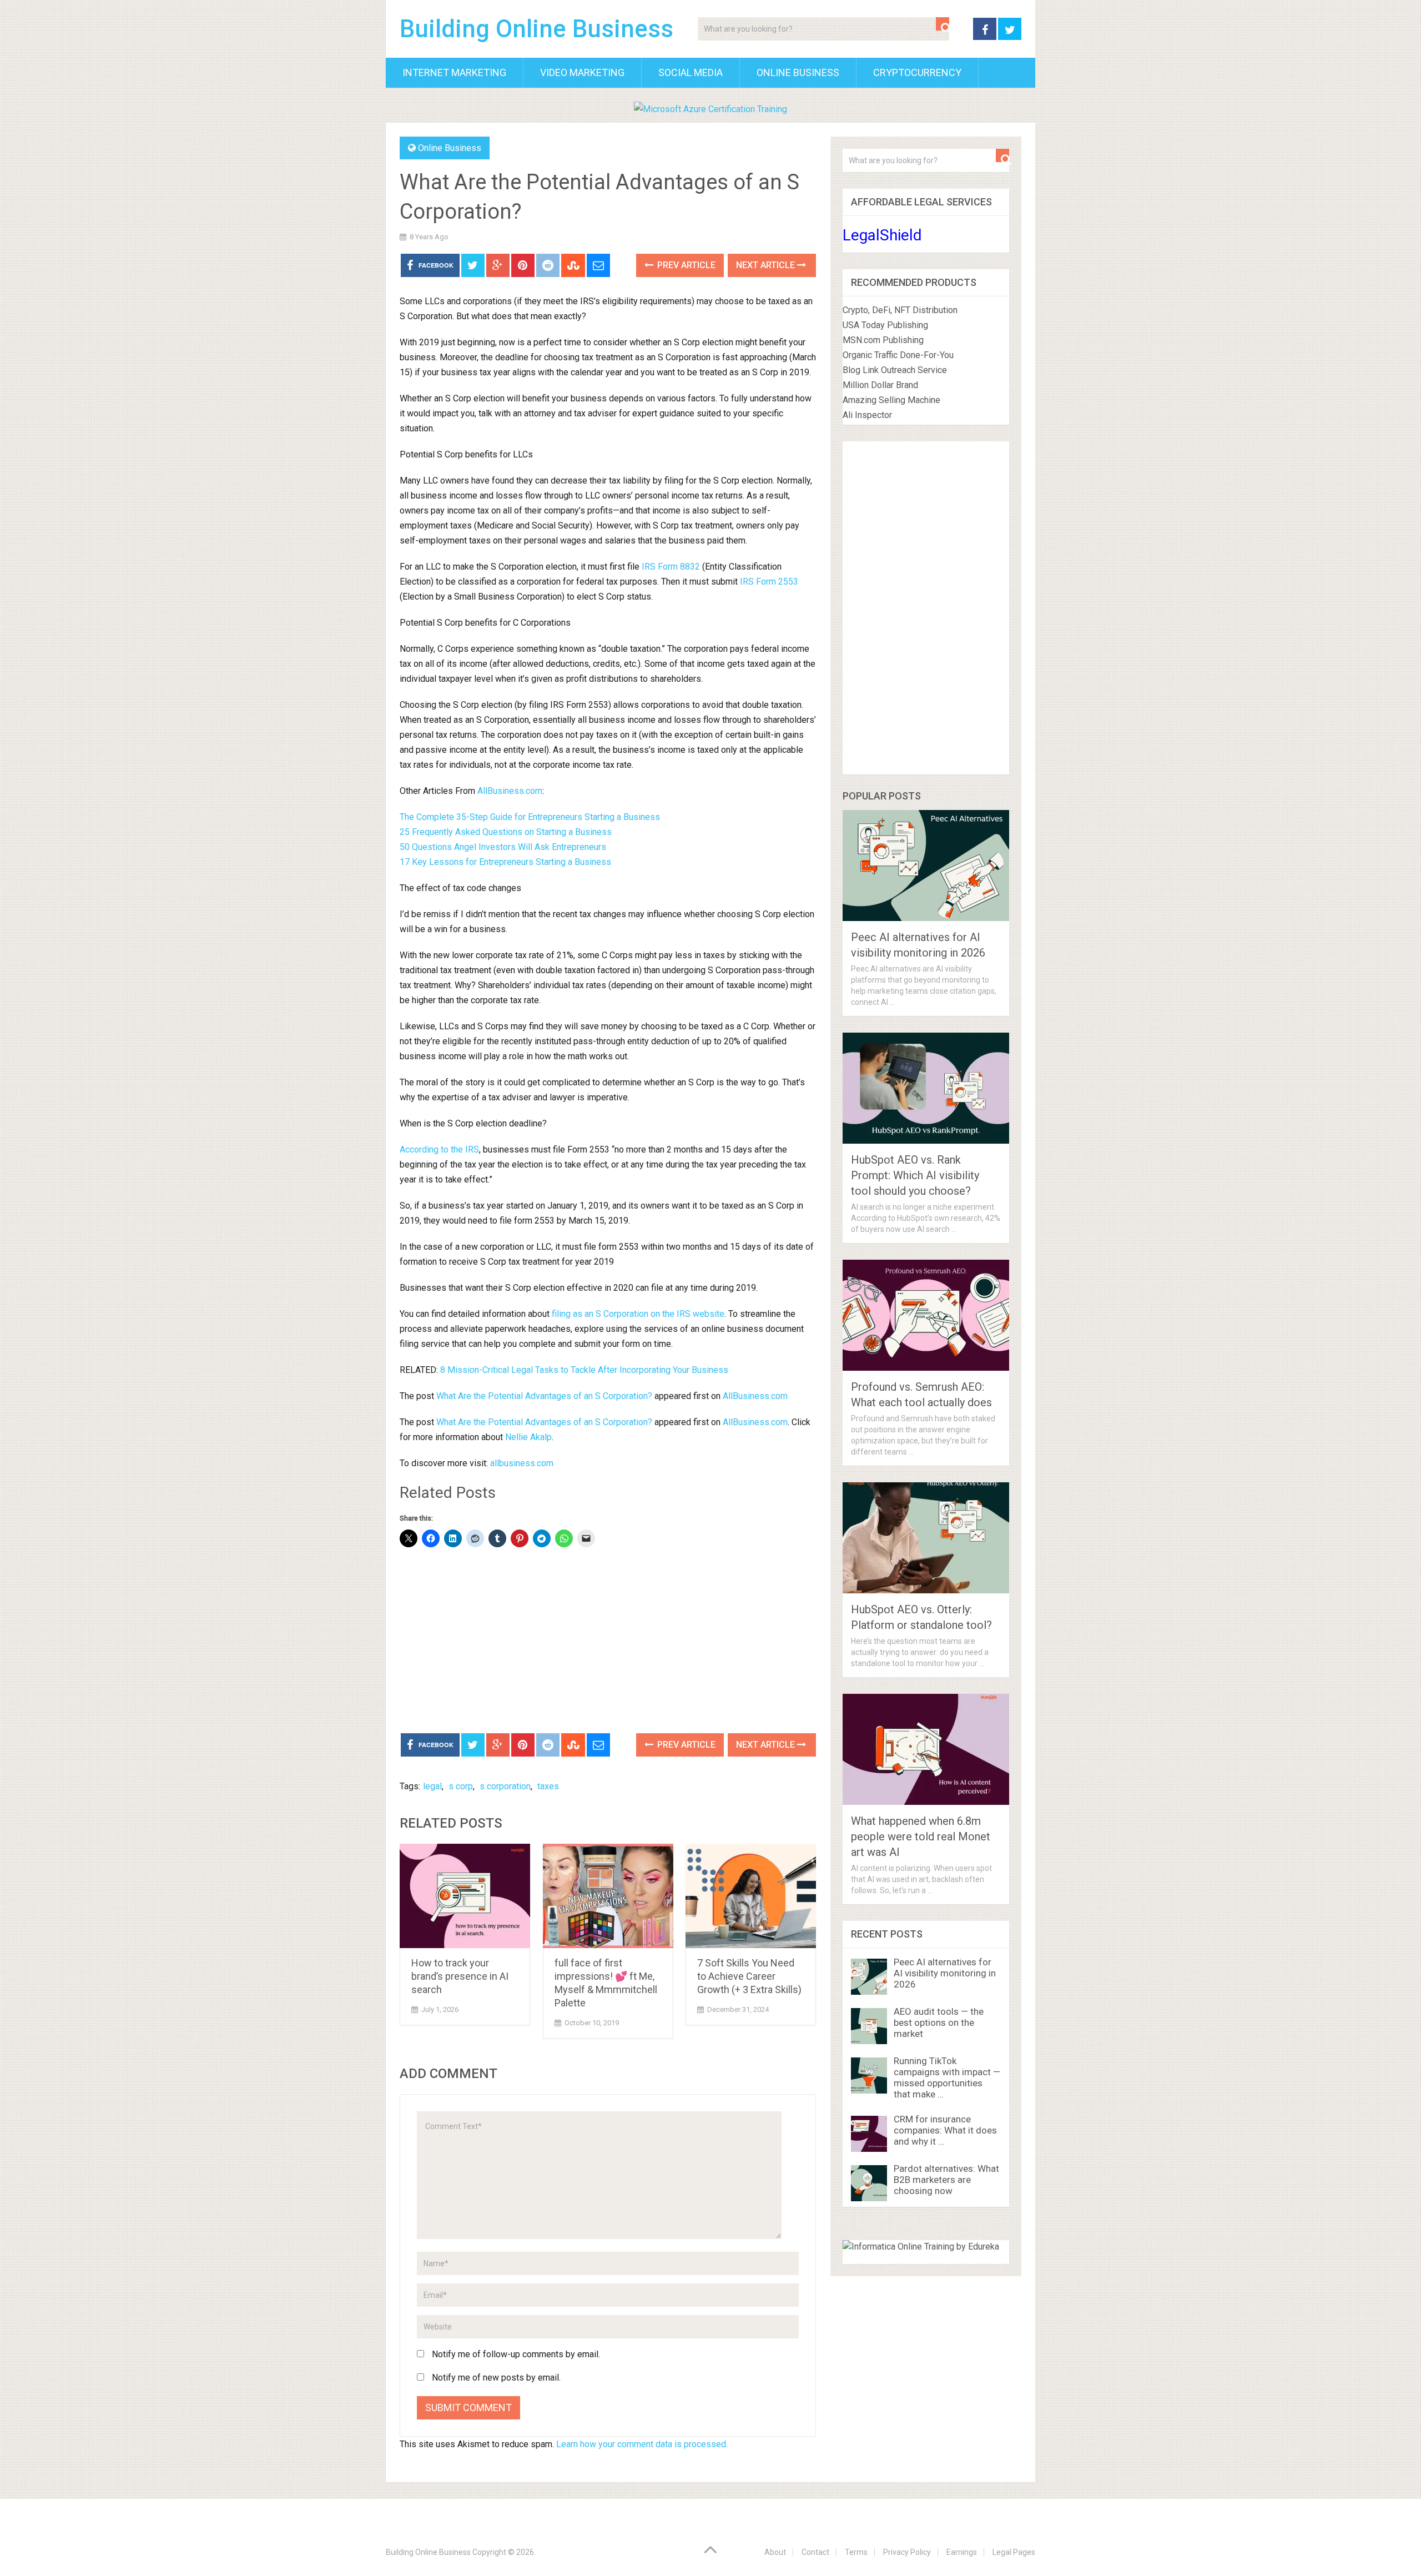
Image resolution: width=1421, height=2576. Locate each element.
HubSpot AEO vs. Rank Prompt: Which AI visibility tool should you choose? (915, 1175)
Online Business (798, 72)
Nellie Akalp (528, 1437)
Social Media (691, 72)
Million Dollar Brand (880, 385)
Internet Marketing (454, 72)
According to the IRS (439, 1149)
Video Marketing (582, 72)
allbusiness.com (522, 1463)
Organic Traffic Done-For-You (898, 355)
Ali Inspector (867, 415)
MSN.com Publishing (883, 340)
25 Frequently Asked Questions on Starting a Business (506, 832)
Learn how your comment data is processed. (642, 2444)
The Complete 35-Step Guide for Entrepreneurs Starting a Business (530, 817)
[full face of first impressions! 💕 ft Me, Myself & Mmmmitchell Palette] (608, 1896)
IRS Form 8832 (671, 567)
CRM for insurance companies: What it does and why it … (945, 2130)
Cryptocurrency (917, 72)
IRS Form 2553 (769, 582)
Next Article (767, 265)
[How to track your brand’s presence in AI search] (465, 1896)
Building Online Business (536, 29)
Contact (815, 2552)
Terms (856, 2552)
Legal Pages (1014, 2552)
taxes (548, 1786)
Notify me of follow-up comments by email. (516, 2354)
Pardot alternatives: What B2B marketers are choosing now (946, 2180)
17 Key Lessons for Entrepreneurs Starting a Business (505, 862)
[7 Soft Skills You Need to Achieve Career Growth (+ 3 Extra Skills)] (751, 1896)
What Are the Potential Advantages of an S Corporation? (544, 1396)
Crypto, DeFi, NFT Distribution (900, 310)
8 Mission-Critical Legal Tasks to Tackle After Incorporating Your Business (584, 1370)
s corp (461, 1786)
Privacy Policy (907, 2552)
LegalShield (882, 235)
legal (432, 1786)
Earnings (962, 2552)
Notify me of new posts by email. (496, 2378)
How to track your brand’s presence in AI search (460, 1976)
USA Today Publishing (885, 325)
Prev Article (685, 265)
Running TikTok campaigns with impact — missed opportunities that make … (947, 2077)
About (775, 2552)
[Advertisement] (608, 1642)
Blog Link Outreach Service (895, 370)
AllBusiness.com (510, 791)
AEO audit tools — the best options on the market (939, 2022)
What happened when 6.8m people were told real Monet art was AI (921, 1837)
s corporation (505, 1786)
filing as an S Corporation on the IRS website (638, 1314)
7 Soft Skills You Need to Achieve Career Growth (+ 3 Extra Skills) (749, 1976)
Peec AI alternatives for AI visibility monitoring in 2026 (945, 1973)
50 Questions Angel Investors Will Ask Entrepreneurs (503, 847)
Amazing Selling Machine (891, 400)
